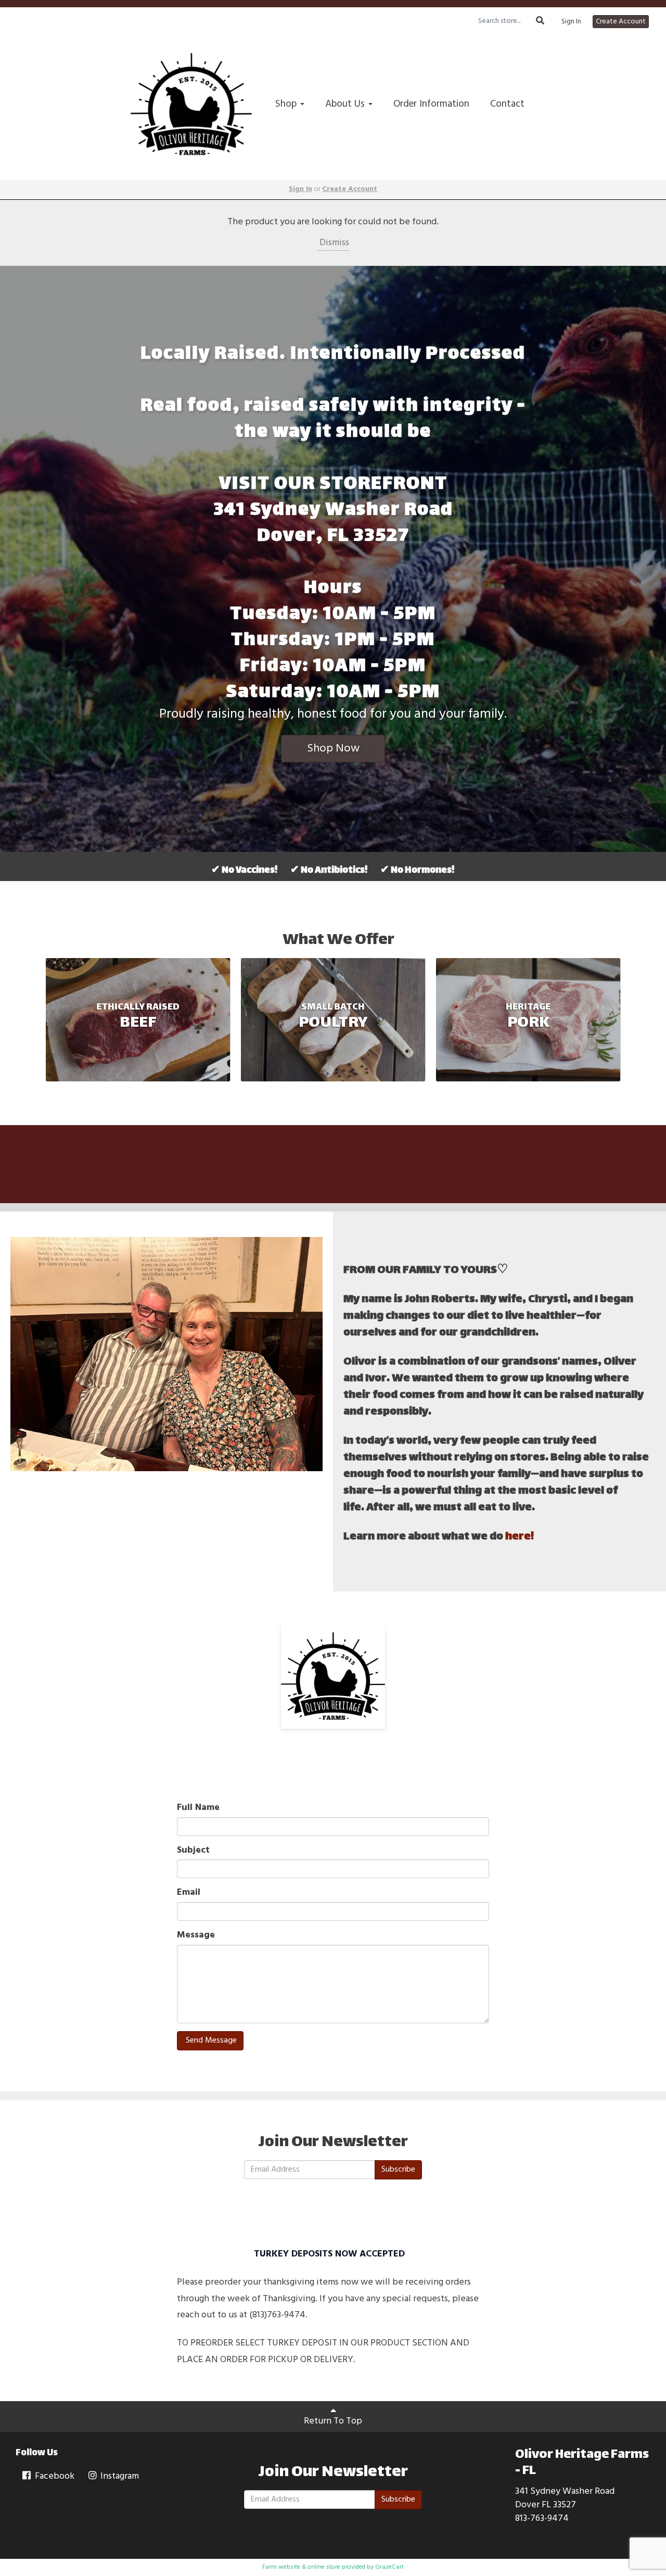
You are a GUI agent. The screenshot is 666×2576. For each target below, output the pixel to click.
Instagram (119, 2476)
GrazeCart (389, 2567)
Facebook (54, 2476)
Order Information (431, 104)
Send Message (210, 2041)
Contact (507, 104)
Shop (287, 104)
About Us (346, 104)
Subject (193, 1851)
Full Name (198, 1808)
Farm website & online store (301, 2567)
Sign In (571, 22)
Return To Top (333, 2421)
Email (189, 1893)
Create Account (621, 22)
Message (196, 1935)
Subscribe (398, 2170)
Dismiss (333, 243)
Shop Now (333, 749)
